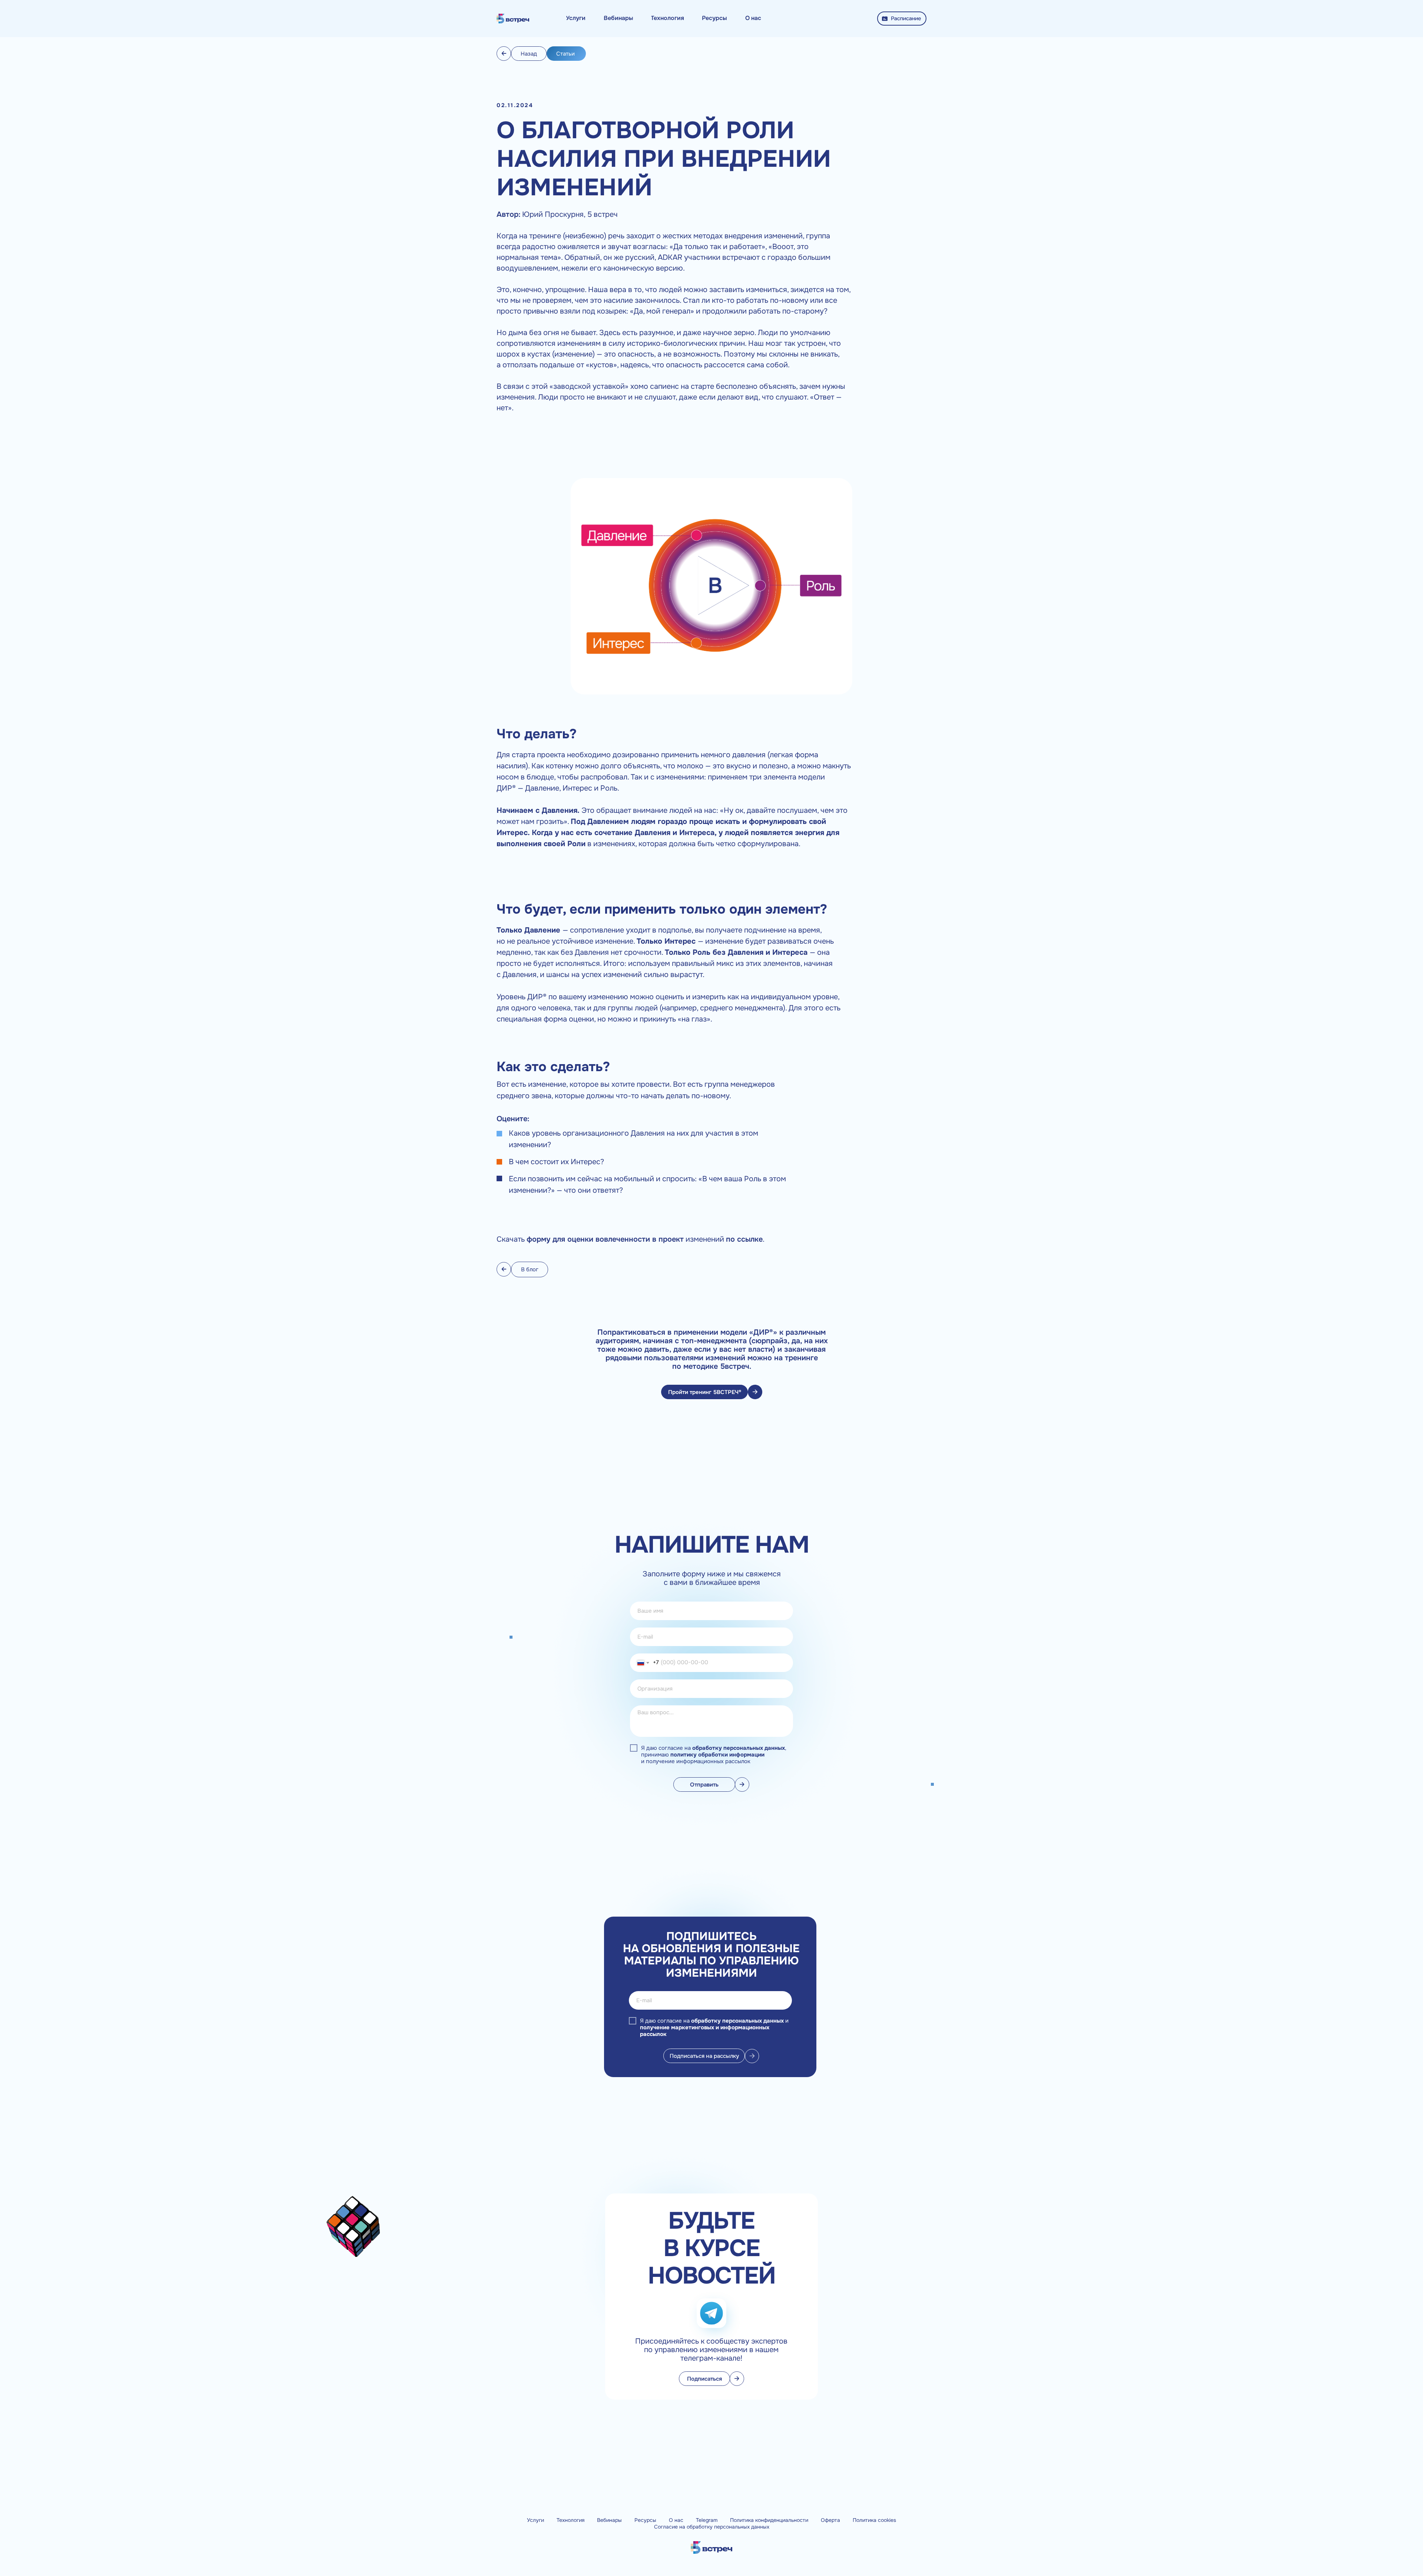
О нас (676, 2520)
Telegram (707, 2520)
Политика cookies (874, 2520)
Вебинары (609, 2520)
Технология (570, 2520)
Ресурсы (645, 2520)
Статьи (565, 54)
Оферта (830, 2520)
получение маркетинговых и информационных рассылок (705, 2031)
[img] (513, 19)
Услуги (535, 2520)
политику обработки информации (717, 1755)
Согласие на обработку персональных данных (712, 2527)
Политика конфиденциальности (769, 2520)
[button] (576, 18)
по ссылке (744, 1239)
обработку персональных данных (739, 1748)
